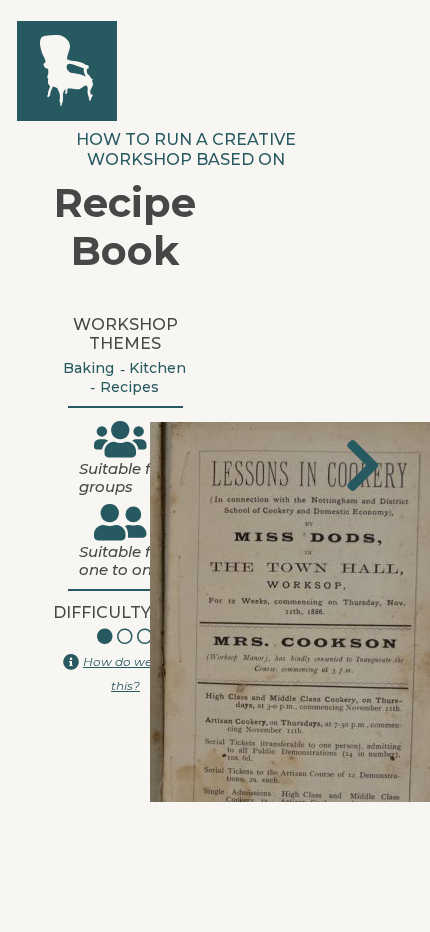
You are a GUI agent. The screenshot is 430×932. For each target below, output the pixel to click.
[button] (363, 466)
